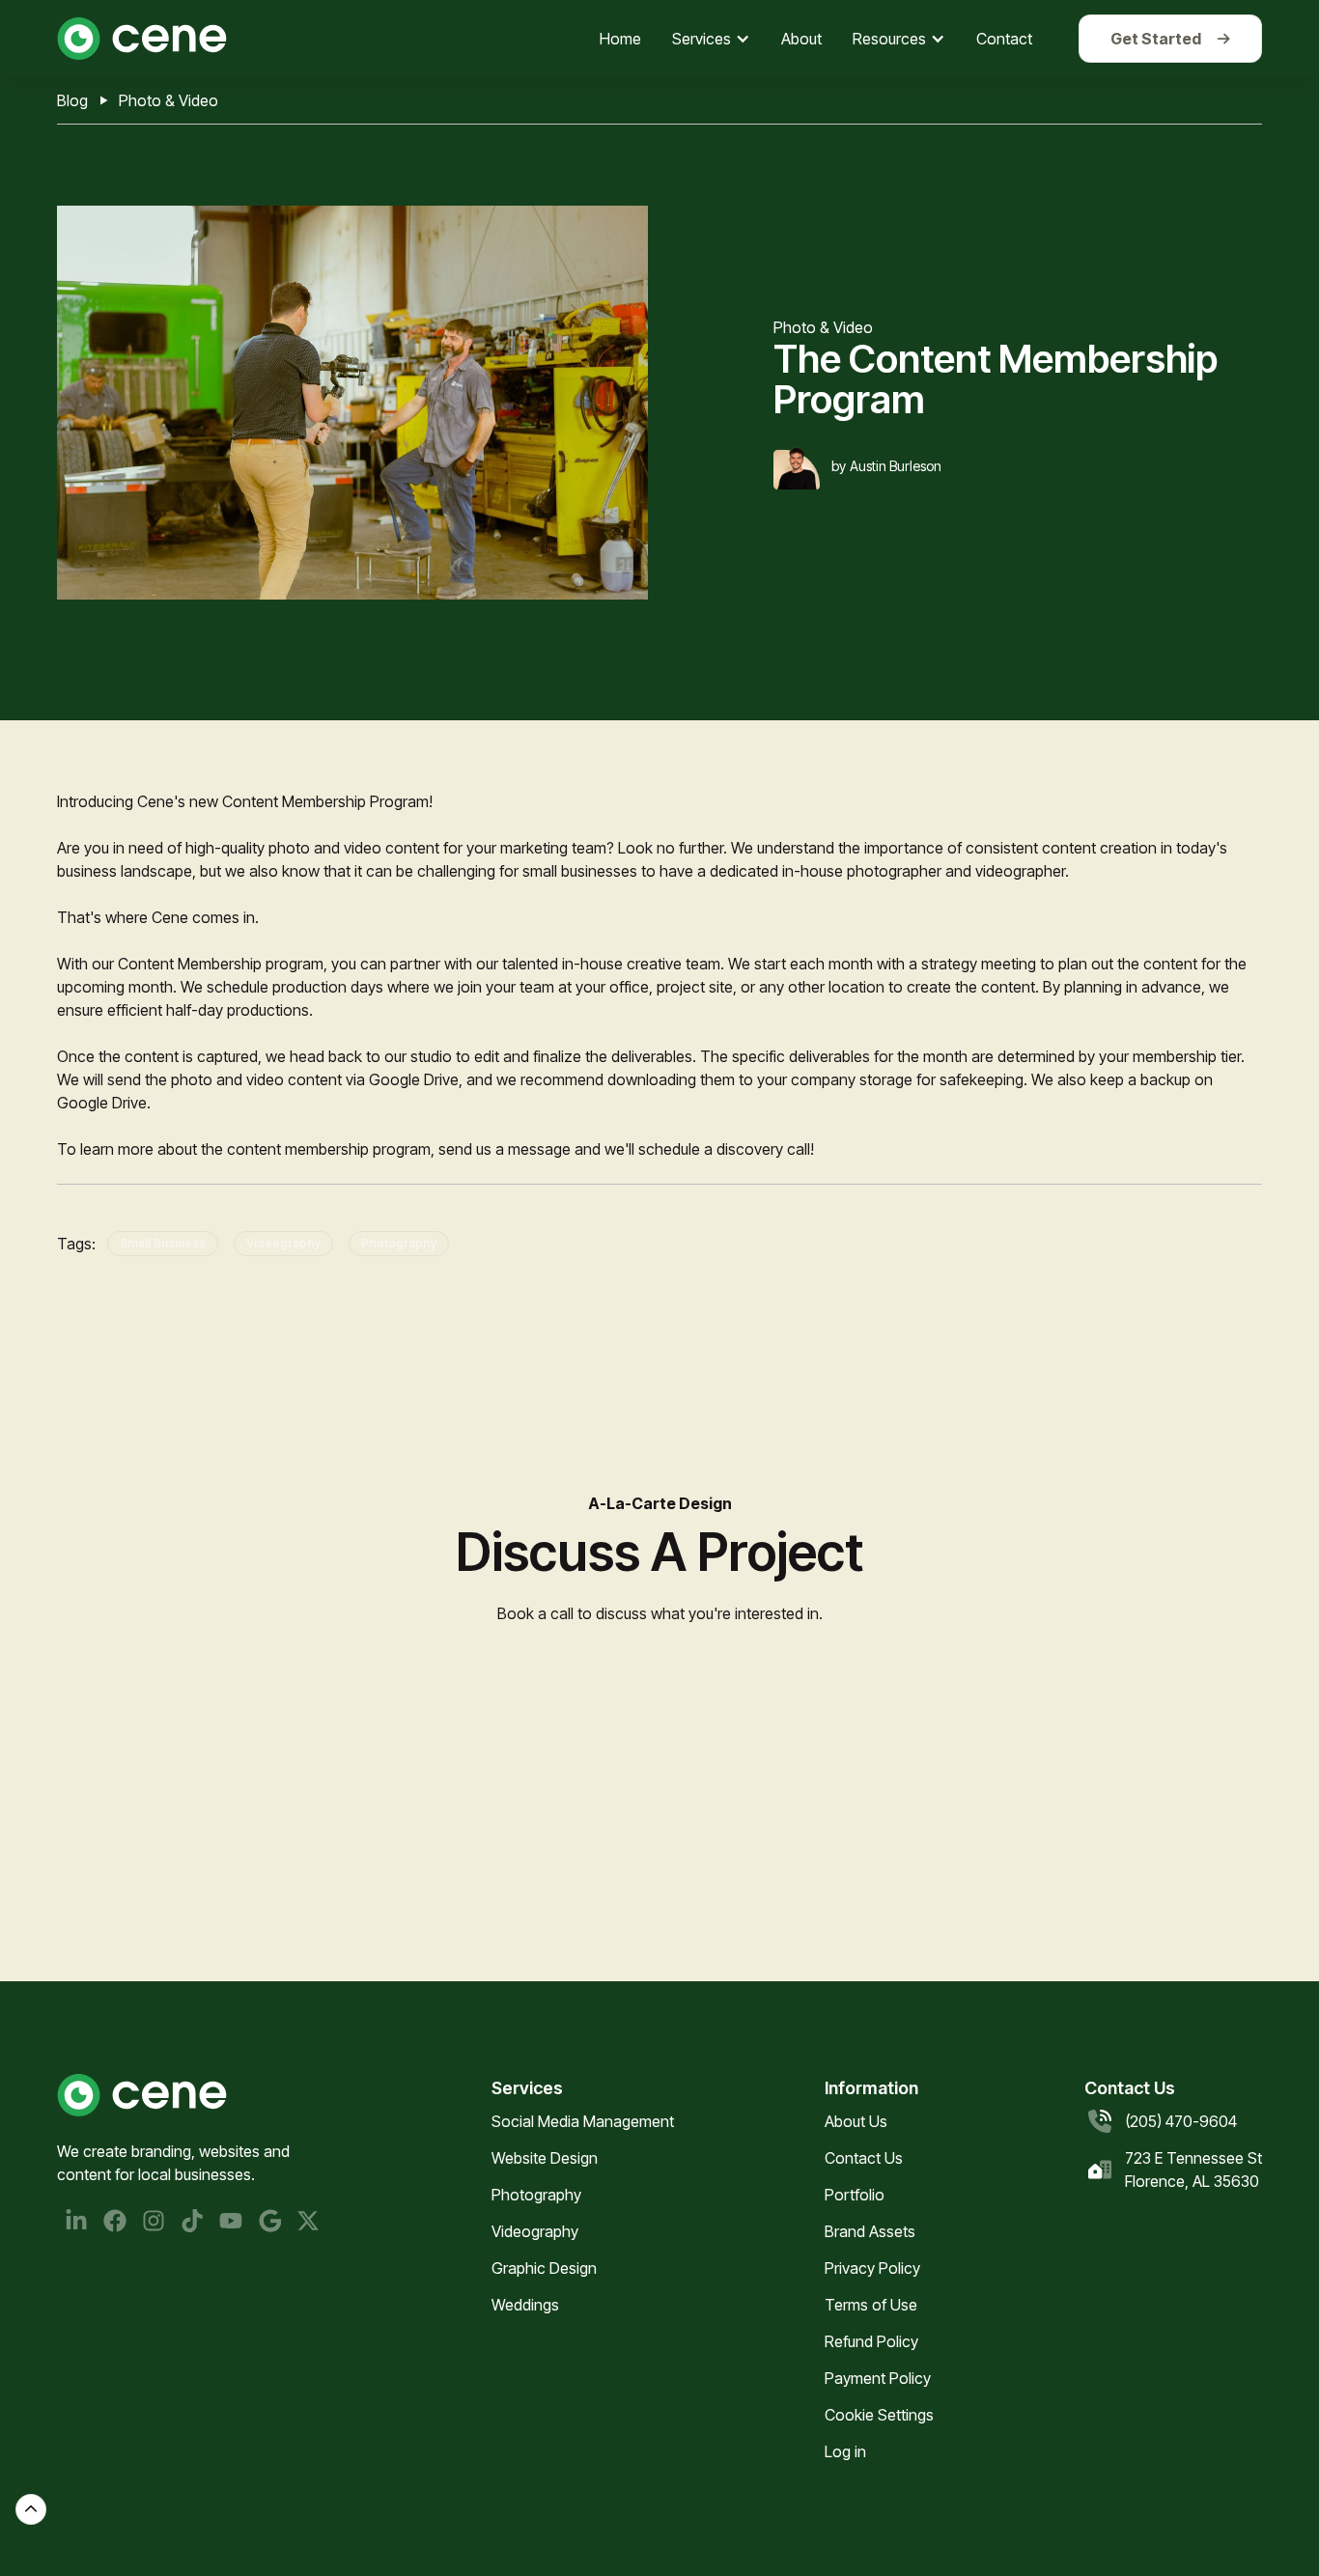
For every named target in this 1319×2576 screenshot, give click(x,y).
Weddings (525, 2305)
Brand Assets (870, 2231)
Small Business (163, 1243)
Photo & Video (168, 100)
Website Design (545, 2158)
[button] (711, 39)
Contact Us (864, 2158)
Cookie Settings (879, 2415)
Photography (399, 1243)
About (801, 39)
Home (620, 39)
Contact (1004, 39)
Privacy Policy (872, 2268)
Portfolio (855, 2195)
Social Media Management (583, 2121)
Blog (72, 100)
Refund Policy (871, 2341)
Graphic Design (544, 2268)
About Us (856, 2121)
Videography (283, 1243)
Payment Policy (878, 2378)
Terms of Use (871, 2305)
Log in (845, 2451)
